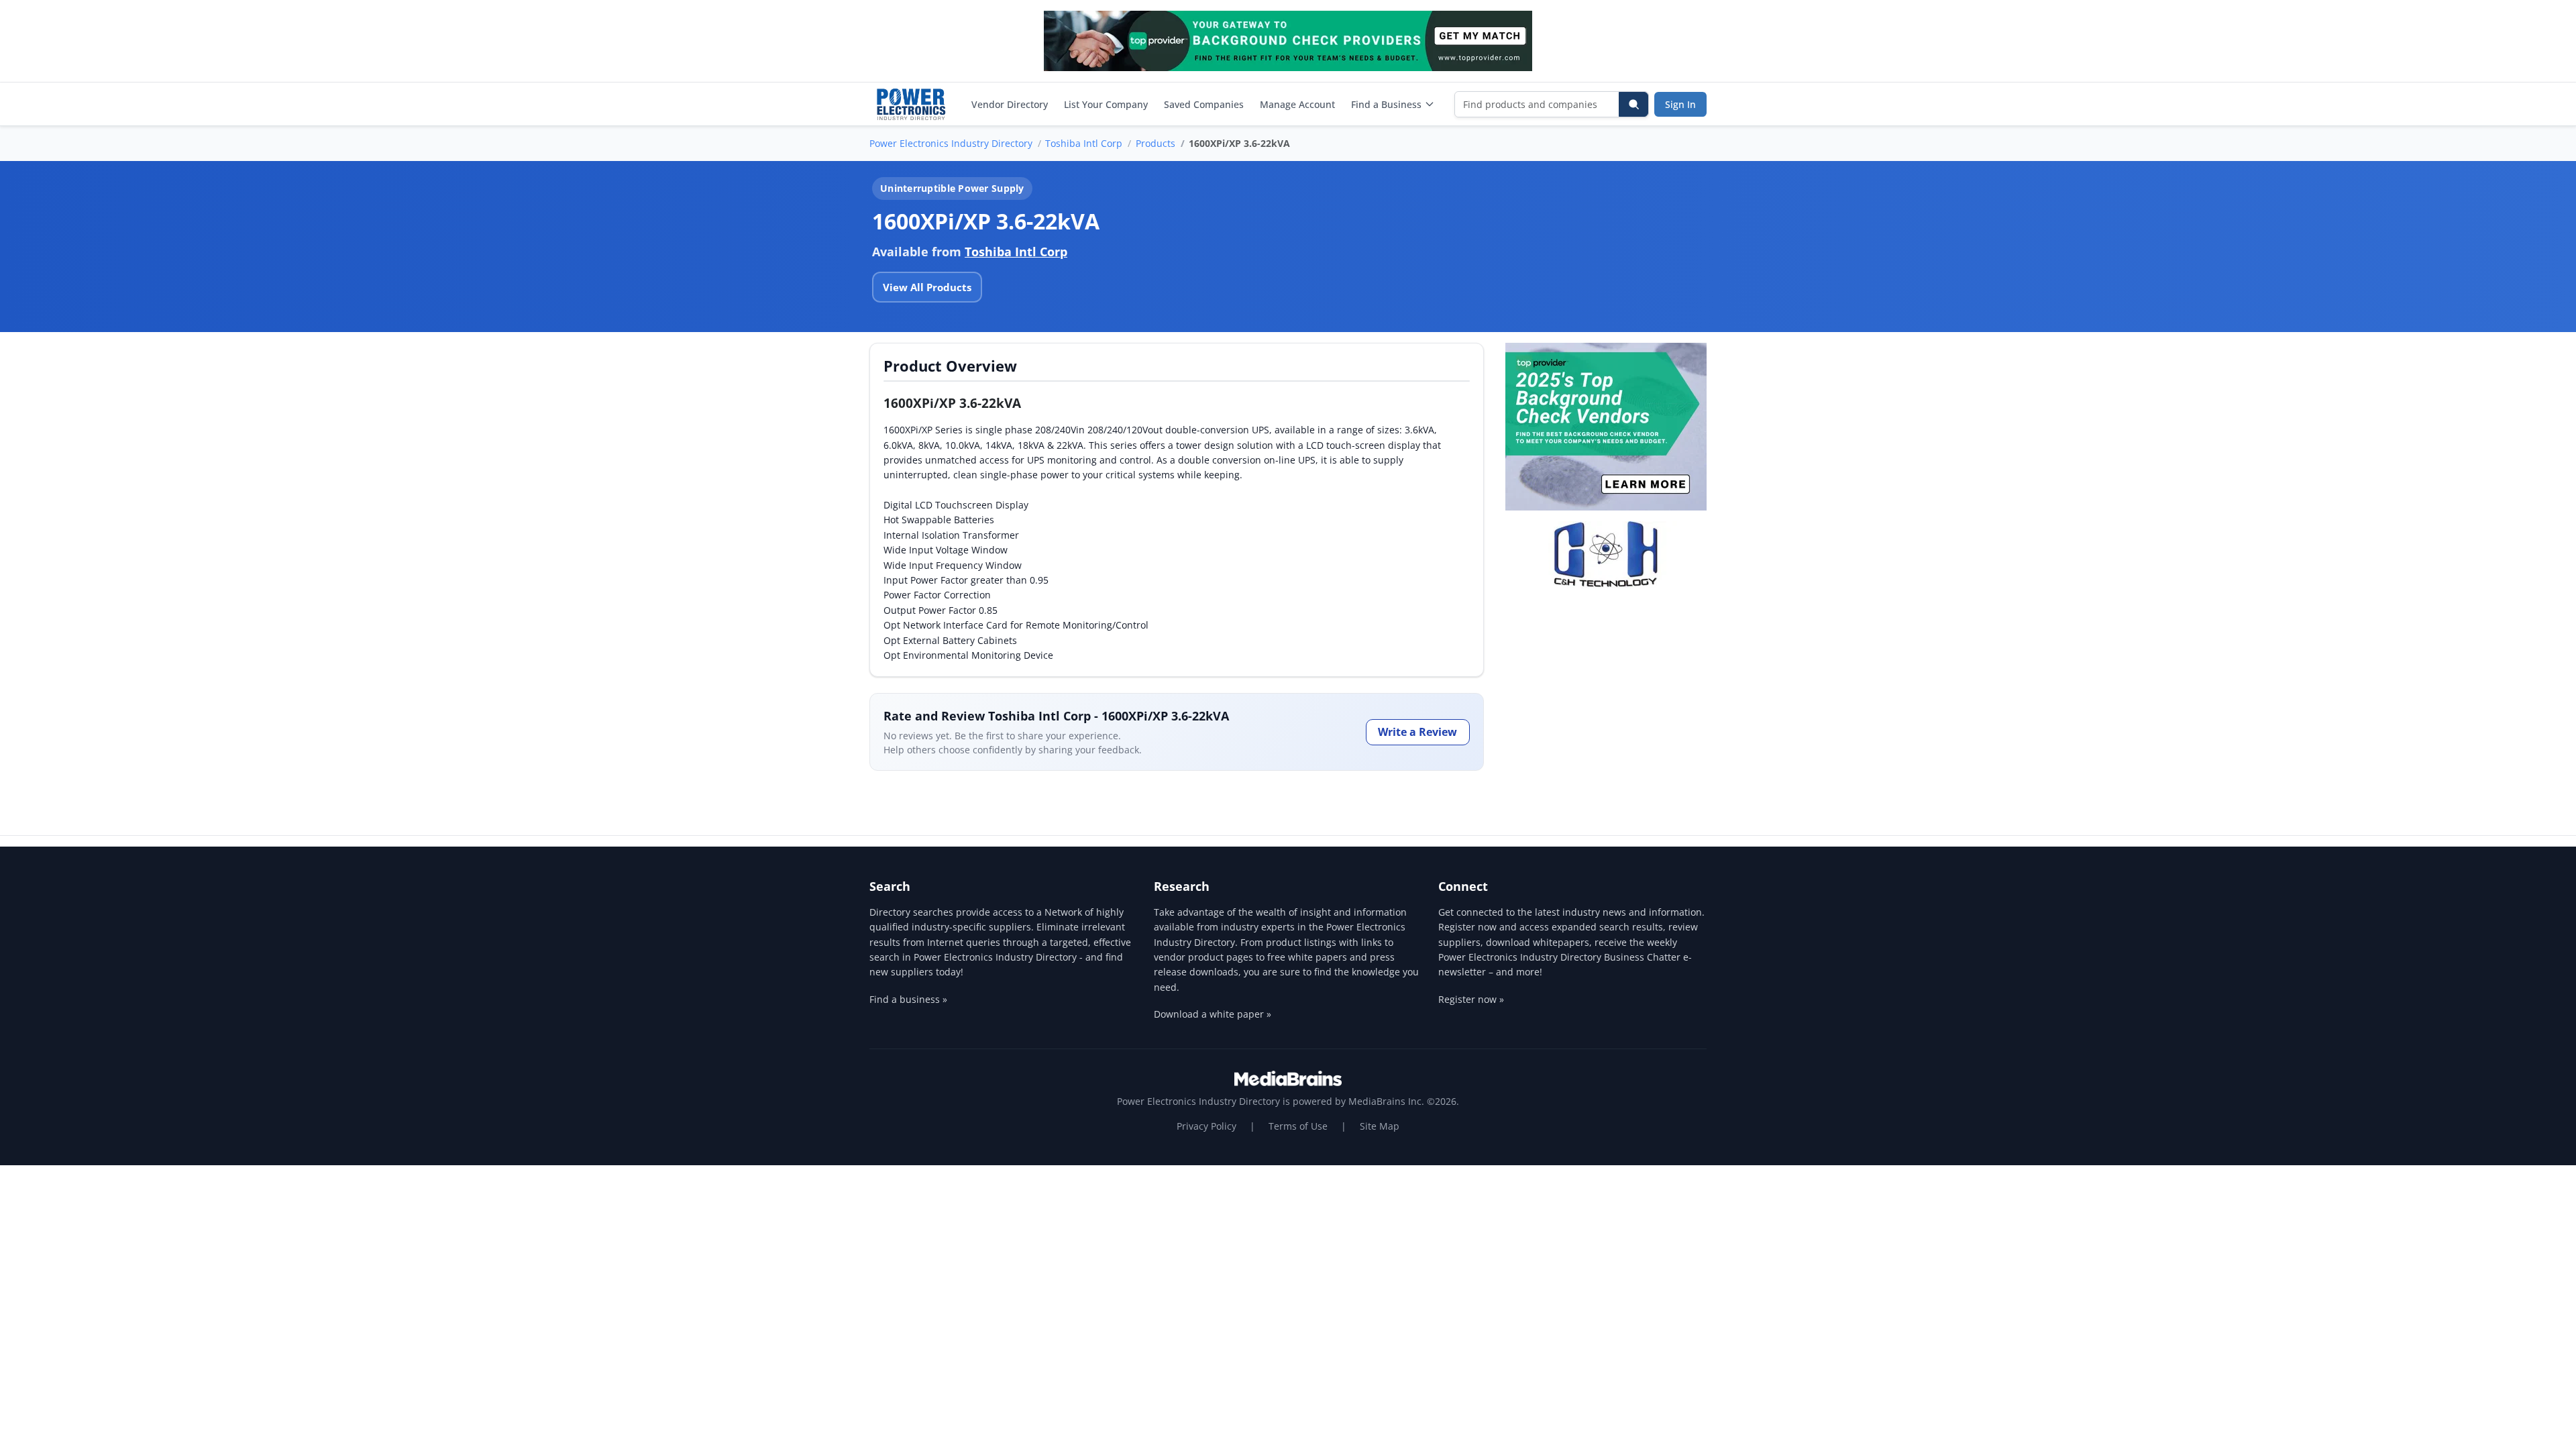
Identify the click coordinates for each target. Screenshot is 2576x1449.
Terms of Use (1298, 1126)
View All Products (927, 287)
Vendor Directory (1010, 104)
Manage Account (1297, 104)
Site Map (1380, 1126)
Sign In (1680, 104)
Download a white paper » (1213, 1014)
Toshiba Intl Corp (1084, 143)
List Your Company (1106, 104)
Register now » (1471, 999)
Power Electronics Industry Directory (951, 143)
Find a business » (908, 999)
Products (1156, 143)
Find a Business (1386, 104)
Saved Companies (1204, 104)
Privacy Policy (1206, 1126)
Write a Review (1417, 732)
